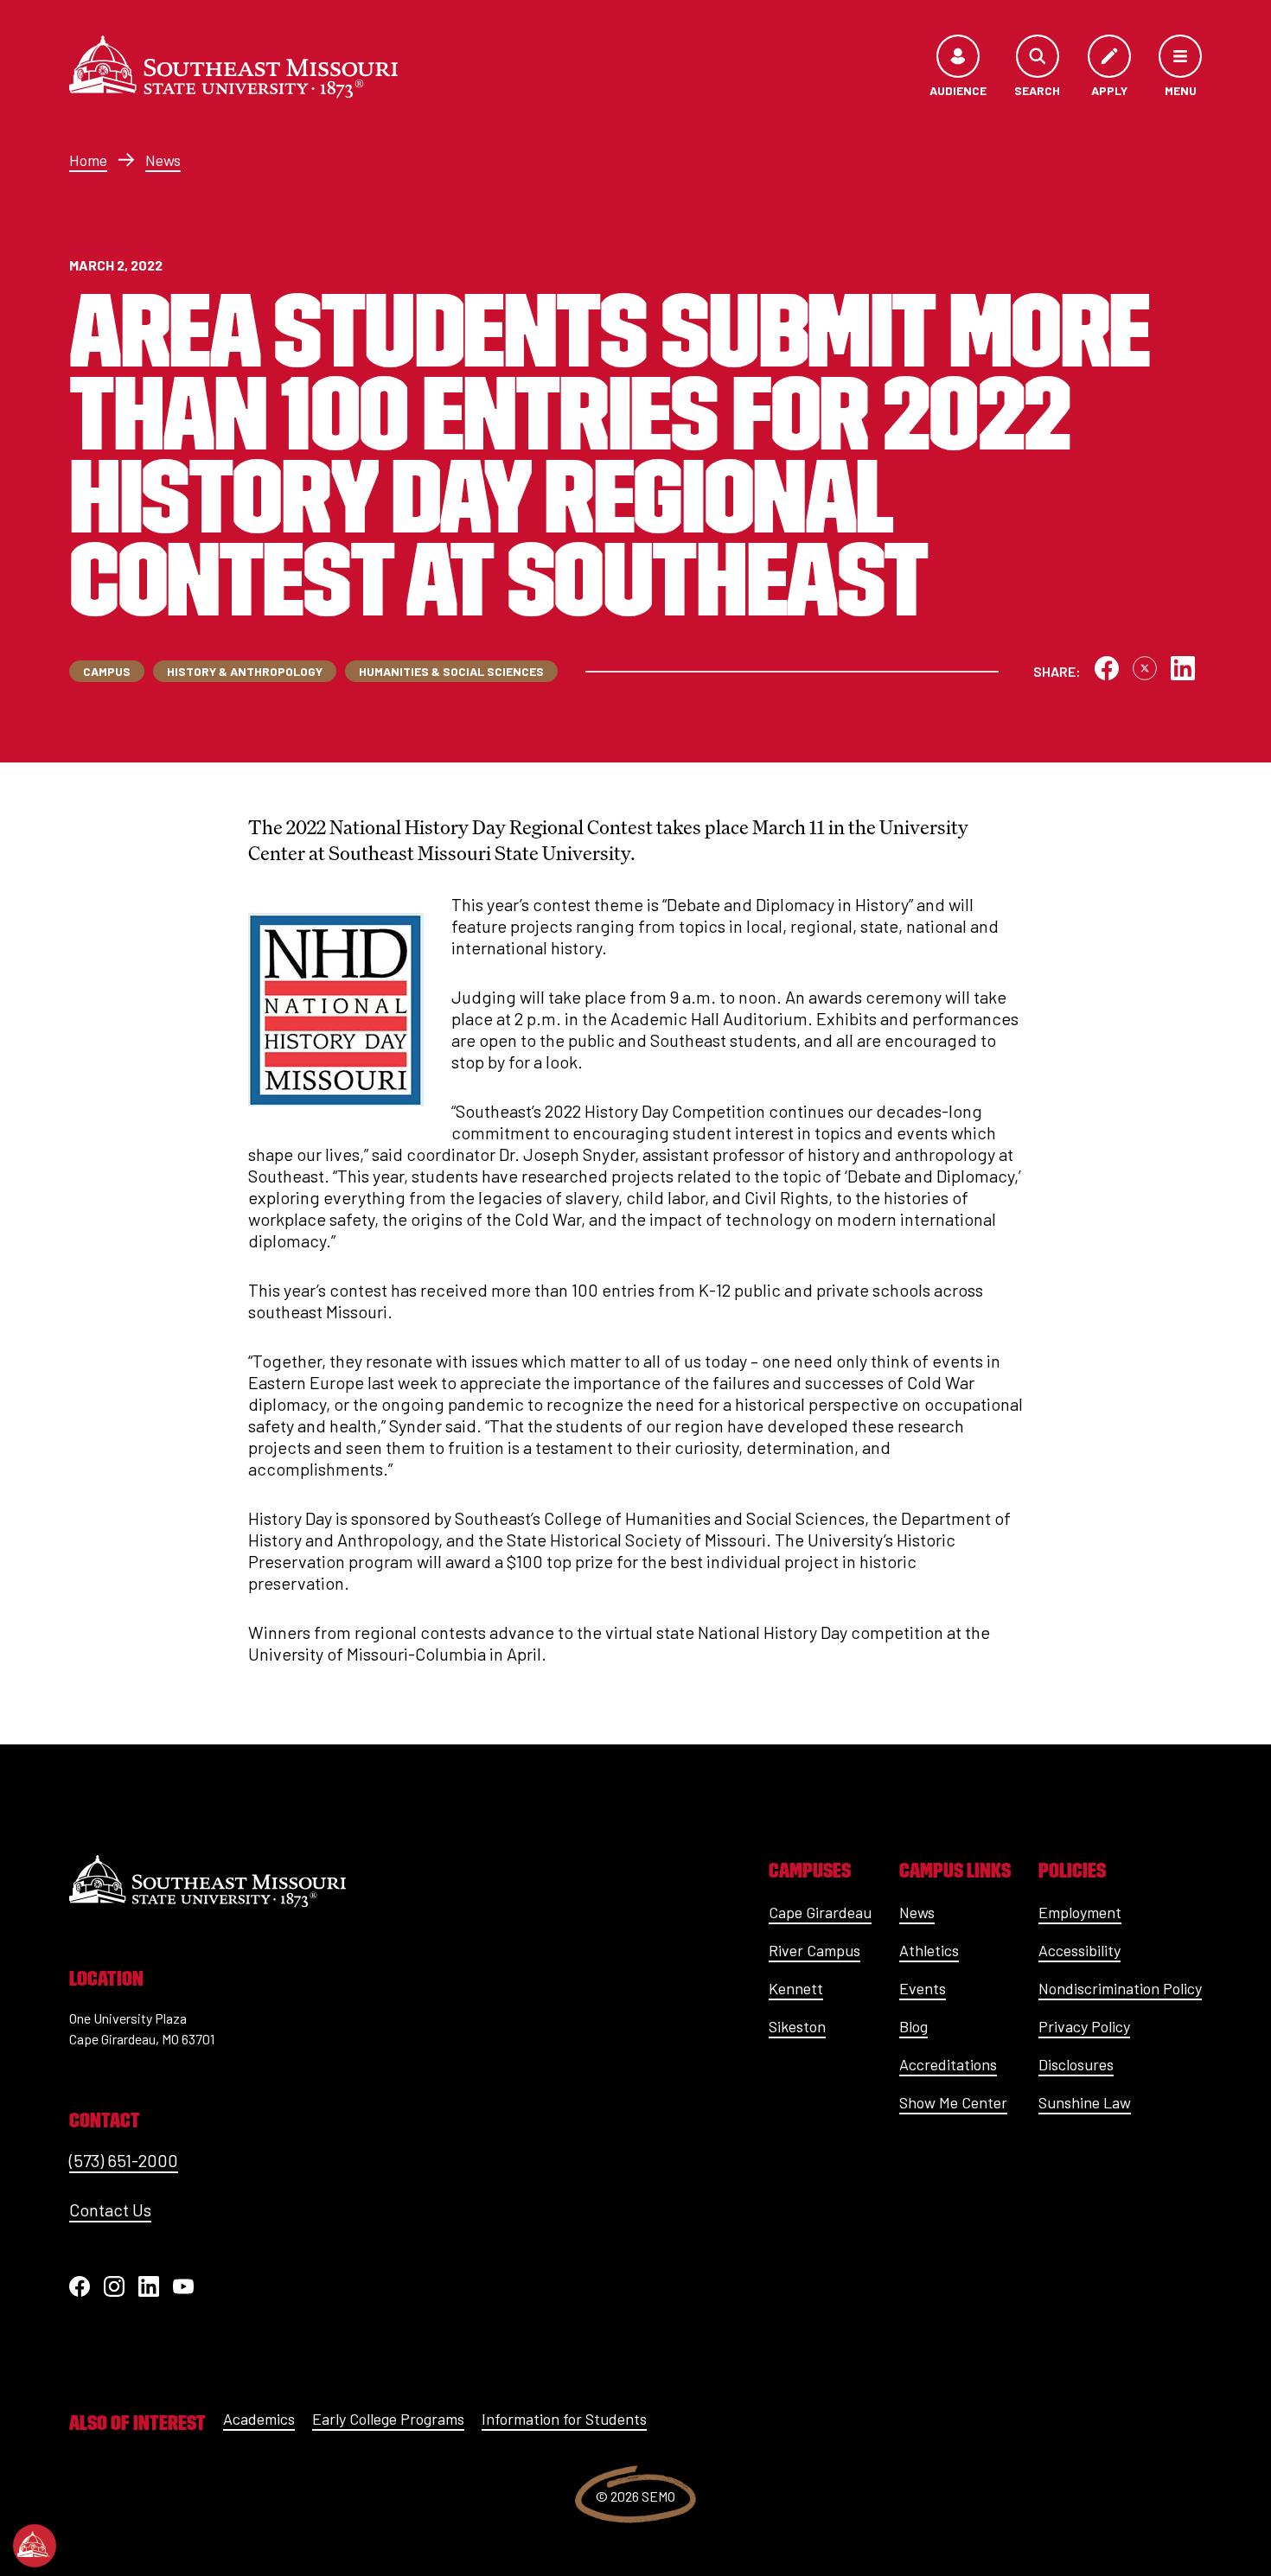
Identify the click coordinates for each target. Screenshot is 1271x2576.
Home (88, 160)
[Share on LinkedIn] (1183, 668)
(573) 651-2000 (124, 2160)
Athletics (929, 1950)
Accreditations (948, 2064)
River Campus (814, 1950)
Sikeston (797, 2026)
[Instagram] (114, 2286)
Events (923, 1988)
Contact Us (110, 2209)
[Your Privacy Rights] (35, 2546)
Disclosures (1076, 2064)
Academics (259, 2419)
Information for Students (564, 2419)
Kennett (796, 1988)
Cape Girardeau (820, 1912)
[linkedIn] (149, 2286)
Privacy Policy (1084, 2026)
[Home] (233, 67)
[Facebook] (80, 2286)
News (163, 160)
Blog (913, 2026)
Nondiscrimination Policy (1120, 1988)
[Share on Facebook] (1107, 668)
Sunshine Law (1085, 2102)
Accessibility (1079, 1950)
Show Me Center (953, 2102)
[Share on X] (1145, 668)
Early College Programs (388, 2419)
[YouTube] (183, 2286)
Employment (1080, 1912)
